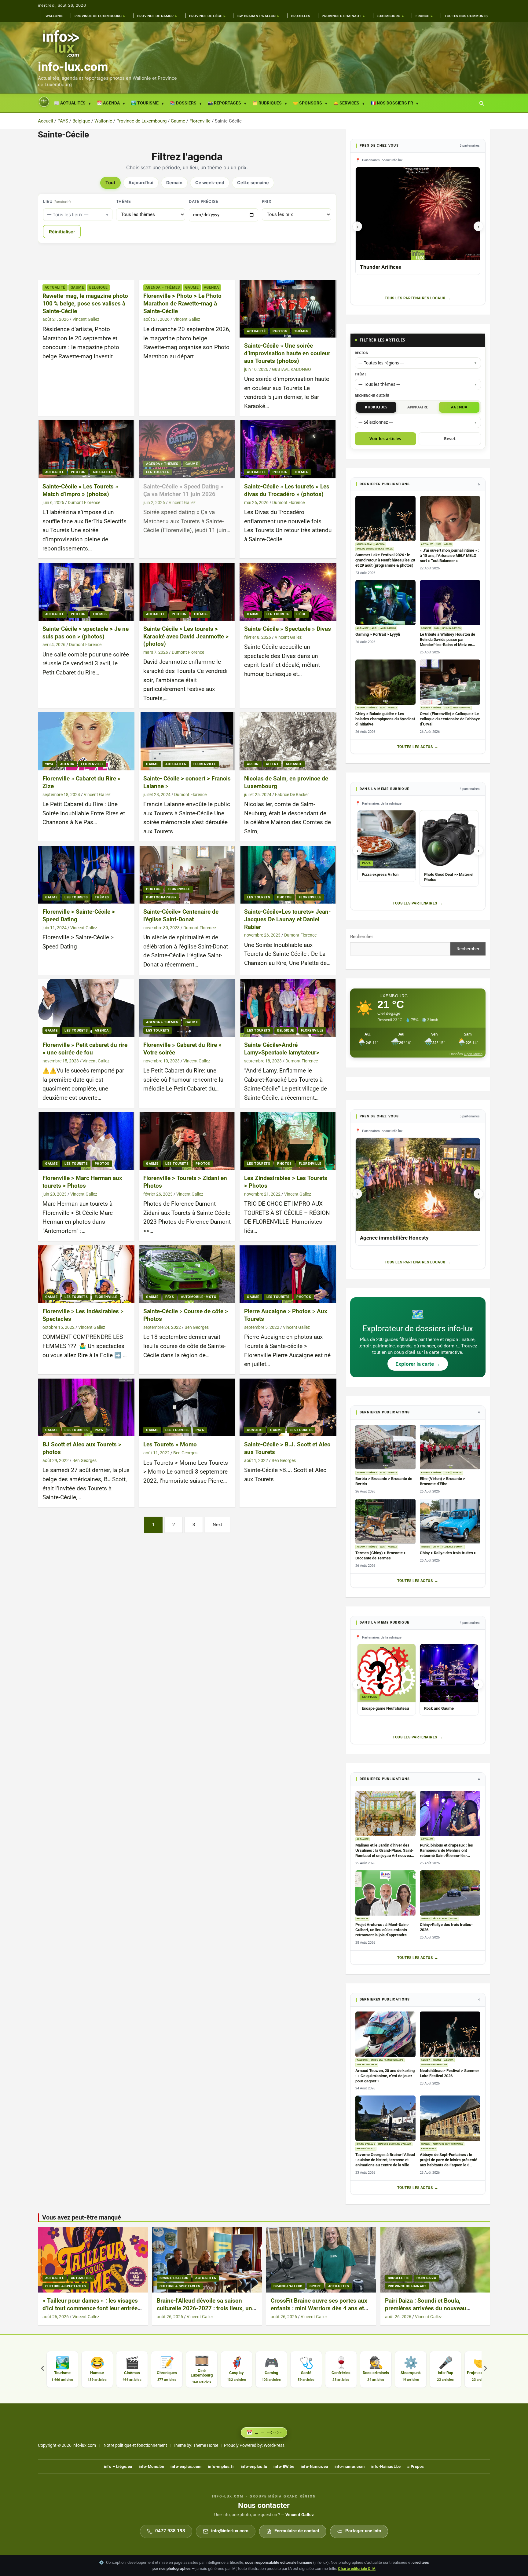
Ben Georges (197, 1327)
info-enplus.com (186, 2466)
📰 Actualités (70, 103)
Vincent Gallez (86, 319)
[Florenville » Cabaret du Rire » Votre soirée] (187, 1008)
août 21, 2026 (56, 319)
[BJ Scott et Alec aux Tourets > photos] (86, 1407)
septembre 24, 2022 (162, 1327)
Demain (174, 183)
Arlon (253, 764)
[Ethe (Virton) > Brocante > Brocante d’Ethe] (450, 1447)
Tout (110, 183)
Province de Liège (206, 16)
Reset (450, 439)
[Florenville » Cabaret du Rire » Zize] (86, 742)
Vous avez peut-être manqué (82, 2217)
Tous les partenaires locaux (415, 298)
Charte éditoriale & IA (357, 2569)
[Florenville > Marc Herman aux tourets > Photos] (86, 1141)
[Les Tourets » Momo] (187, 1407)
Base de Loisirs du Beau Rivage (375, 549)
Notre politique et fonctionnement (135, 2445)
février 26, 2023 (158, 1194)
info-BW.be (284, 2466)
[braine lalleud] (207, 2260)
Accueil (44, 102)
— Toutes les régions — (381, 363)
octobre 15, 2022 (59, 1327)
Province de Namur (156, 16)
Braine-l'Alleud (366, 2144)
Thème (124, 201)
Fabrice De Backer (292, 795)
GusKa (454, 1919)
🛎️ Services (346, 103)
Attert (272, 764)
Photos (280, 331)
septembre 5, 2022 (262, 1327)
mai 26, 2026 (256, 502)
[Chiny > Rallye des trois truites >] (450, 1521)
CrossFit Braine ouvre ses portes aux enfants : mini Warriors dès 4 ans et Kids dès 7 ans (319, 2308)
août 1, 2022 (256, 1460)
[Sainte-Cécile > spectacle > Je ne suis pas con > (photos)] (86, 592)
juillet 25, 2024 (258, 795)
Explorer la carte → (418, 1364)
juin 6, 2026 (53, 502)
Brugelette (399, 2278)
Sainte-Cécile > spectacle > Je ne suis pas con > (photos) (86, 633)
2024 (49, 764)
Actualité (55, 287)
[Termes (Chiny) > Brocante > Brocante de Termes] (386, 1521)
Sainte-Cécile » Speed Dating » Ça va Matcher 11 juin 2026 (183, 490)
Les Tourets (158, 472)
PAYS (170, 1297)
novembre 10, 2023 (161, 1061)
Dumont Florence (84, 502)
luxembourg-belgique (434, 2065)
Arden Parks (428, 2149)
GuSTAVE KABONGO (291, 369)
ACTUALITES (103, 472)
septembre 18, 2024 (61, 795)
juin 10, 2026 (256, 369)
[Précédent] (42, 2369)
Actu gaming (388, 628)
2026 (439, 544)
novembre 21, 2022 (262, 1194)
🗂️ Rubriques (267, 103)
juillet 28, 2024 (157, 795)
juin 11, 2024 (55, 928)
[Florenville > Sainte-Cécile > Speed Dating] (86, 875)
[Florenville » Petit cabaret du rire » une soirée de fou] (86, 1008)
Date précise (204, 201)
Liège (301, 614)
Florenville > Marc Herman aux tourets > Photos (82, 1182)
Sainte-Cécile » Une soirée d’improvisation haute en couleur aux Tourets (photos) (287, 353)
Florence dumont (453, 1547)
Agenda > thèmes (163, 287)
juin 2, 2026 (154, 502)
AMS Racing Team (367, 2065)
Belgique (99, 287)
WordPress (274, 2445)
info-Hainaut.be (386, 2466)
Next (217, 1525)
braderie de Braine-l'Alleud (395, 2144)
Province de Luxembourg (98, 16)
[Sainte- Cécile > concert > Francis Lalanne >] (187, 742)
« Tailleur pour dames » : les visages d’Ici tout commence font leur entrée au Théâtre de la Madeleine (90, 2308)
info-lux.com (73, 67)
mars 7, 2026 (156, 652)
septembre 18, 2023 (263, 1061)
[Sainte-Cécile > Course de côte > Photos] (187, 1274)
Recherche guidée (372, 395)
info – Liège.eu (118, 2466)
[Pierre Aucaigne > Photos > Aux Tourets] (288, 1274)
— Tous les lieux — (68, 215)
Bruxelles (301, 16)
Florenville (92, 764)
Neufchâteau (365, 544)
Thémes (301, 331)
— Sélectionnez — (376, 422)
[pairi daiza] (435, 2260)
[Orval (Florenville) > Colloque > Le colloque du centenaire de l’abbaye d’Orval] (450, 682)
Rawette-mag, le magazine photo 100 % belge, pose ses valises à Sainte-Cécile (85, 303)
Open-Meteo (473, 1054)
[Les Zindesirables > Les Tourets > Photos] (288, 1141)
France (422, 16)
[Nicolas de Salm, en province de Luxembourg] (288, 742)
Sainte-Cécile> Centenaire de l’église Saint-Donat (181, 915)
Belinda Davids (451, 628)
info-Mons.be (151, 2466)
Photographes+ (161, 897)
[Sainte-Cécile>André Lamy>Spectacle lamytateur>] (288, 1008)
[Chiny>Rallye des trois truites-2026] (450, 1893)
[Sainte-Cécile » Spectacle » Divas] (288, 592)
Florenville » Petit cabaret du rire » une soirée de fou (85, 1049)
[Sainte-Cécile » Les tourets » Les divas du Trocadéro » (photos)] (288, 449)
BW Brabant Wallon (257, 16)
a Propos (416, 2466)
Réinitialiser (62, 232)
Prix (267, 201)
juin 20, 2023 (55, 1194)
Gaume (77, 287)
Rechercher (362, 937)
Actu (375, 628)
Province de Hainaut (341, 16)
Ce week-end (210, 183)
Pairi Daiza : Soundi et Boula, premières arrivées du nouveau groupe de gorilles (426, 2308)
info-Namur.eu (314, 2466)
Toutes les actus (415, 747)
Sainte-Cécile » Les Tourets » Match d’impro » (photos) (80, 490)
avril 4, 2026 (54, 645)
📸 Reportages (224, 103)
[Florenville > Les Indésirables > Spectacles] (86, 1274)
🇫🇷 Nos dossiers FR (392, 103)
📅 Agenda (108, 103)
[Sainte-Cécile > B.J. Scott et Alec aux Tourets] (288, 1407)
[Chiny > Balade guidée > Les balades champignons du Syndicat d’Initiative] (386, 682)
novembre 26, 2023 (262, 935)
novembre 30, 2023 (161, 928)
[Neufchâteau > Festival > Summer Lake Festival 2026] (450, 2034)
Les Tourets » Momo (170, 1444)
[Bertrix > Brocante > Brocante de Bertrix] (386, 1447)
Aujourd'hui (141, 183)
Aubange (294, 764)
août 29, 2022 (56, 1460)
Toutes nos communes (466, 16)
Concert (255, 1430)
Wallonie (54, 16)
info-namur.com (350, 2466)
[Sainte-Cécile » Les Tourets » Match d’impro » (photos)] (86, 449)
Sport (315, 2286)
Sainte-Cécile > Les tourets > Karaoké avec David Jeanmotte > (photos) (186, 636)
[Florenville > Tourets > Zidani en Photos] (187, 1141)
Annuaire (418, 407)
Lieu (57, 201)
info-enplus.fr (221, 2466)
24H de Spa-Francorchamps (387, 2060)
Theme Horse (206, 2445)
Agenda (211, 287)
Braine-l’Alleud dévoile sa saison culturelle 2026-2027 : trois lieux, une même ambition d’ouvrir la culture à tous (206, 2312)
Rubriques (376, 407)
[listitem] (62, 2369)
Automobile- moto (199, 1297)
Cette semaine (253, 183)
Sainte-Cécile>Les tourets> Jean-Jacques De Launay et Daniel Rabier (287, 919)
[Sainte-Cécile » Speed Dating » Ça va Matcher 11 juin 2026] (187, 449)
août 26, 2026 (56, 2317)
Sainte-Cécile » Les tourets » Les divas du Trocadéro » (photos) (287, 490)
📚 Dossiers (183, 103)
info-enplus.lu (254, 2466)
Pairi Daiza (426, 2278)
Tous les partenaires (415, 903)
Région (362, 353)
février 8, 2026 (258, 637)
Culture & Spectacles (66, 2286)
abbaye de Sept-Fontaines (448, 2144)
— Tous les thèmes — (380, 384)
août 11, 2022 (156, 1453)
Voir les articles (385, 439)
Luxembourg (389, 16)
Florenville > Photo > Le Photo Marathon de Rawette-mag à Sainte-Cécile (182, 303)
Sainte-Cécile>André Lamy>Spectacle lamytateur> (282, 1049)
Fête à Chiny (440, 1919)
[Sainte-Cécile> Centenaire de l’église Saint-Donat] (187, 875)
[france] (93, 2260)
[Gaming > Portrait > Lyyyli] (386, 603)
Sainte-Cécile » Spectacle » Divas (288, 629)
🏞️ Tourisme (145, 103)
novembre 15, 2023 (61, 1061)
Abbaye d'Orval (462, 708)
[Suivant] (486, 2369)
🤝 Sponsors (308, 103)
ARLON (448, 544)
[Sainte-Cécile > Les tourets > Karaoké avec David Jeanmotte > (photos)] (187, 592)
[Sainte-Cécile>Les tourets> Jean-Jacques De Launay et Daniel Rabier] (288, 875)
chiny (436, 1547)
